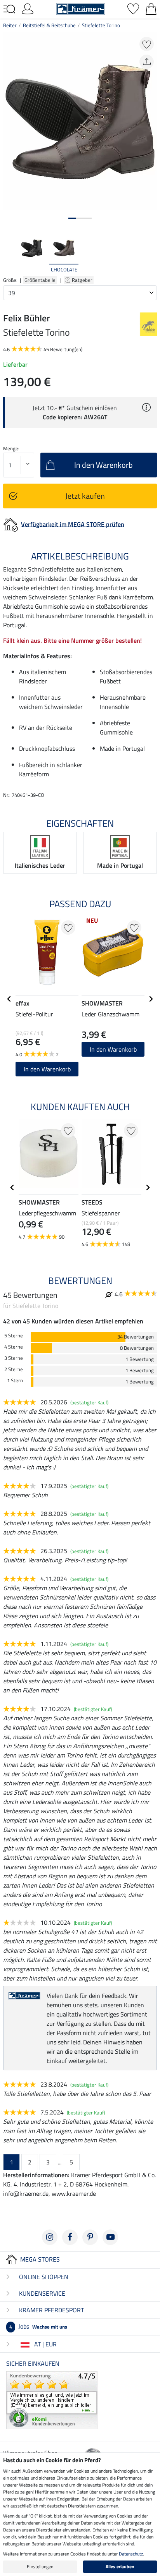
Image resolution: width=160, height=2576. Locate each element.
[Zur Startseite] (81, 8)
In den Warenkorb (47, 1069)
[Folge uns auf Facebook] (70, 2237)
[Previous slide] (9, 254)
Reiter (10, 25)
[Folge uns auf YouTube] (110, 2237)
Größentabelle (40, 280)
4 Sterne (14, 1347)
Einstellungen (40, 2567)
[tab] (72, 218)
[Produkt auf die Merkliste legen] (147, 44)
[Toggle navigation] (9, 9)
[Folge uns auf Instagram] (50, 2237)
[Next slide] (151, 254)
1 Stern (15, 1381)
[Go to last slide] (9, 999)
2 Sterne (14, 1369)
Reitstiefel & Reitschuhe (49, 25)
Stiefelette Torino (101, 25)
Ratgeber (83, 280)
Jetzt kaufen (85, 496)
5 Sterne (14, 1336)
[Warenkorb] (151, 8)
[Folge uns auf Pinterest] (90, 2237)
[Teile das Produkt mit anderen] (147, 62)
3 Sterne (14, 1358)
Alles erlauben (120, 2567)
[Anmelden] (28, 8)
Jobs (38, 2326)
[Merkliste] (133, 8)
